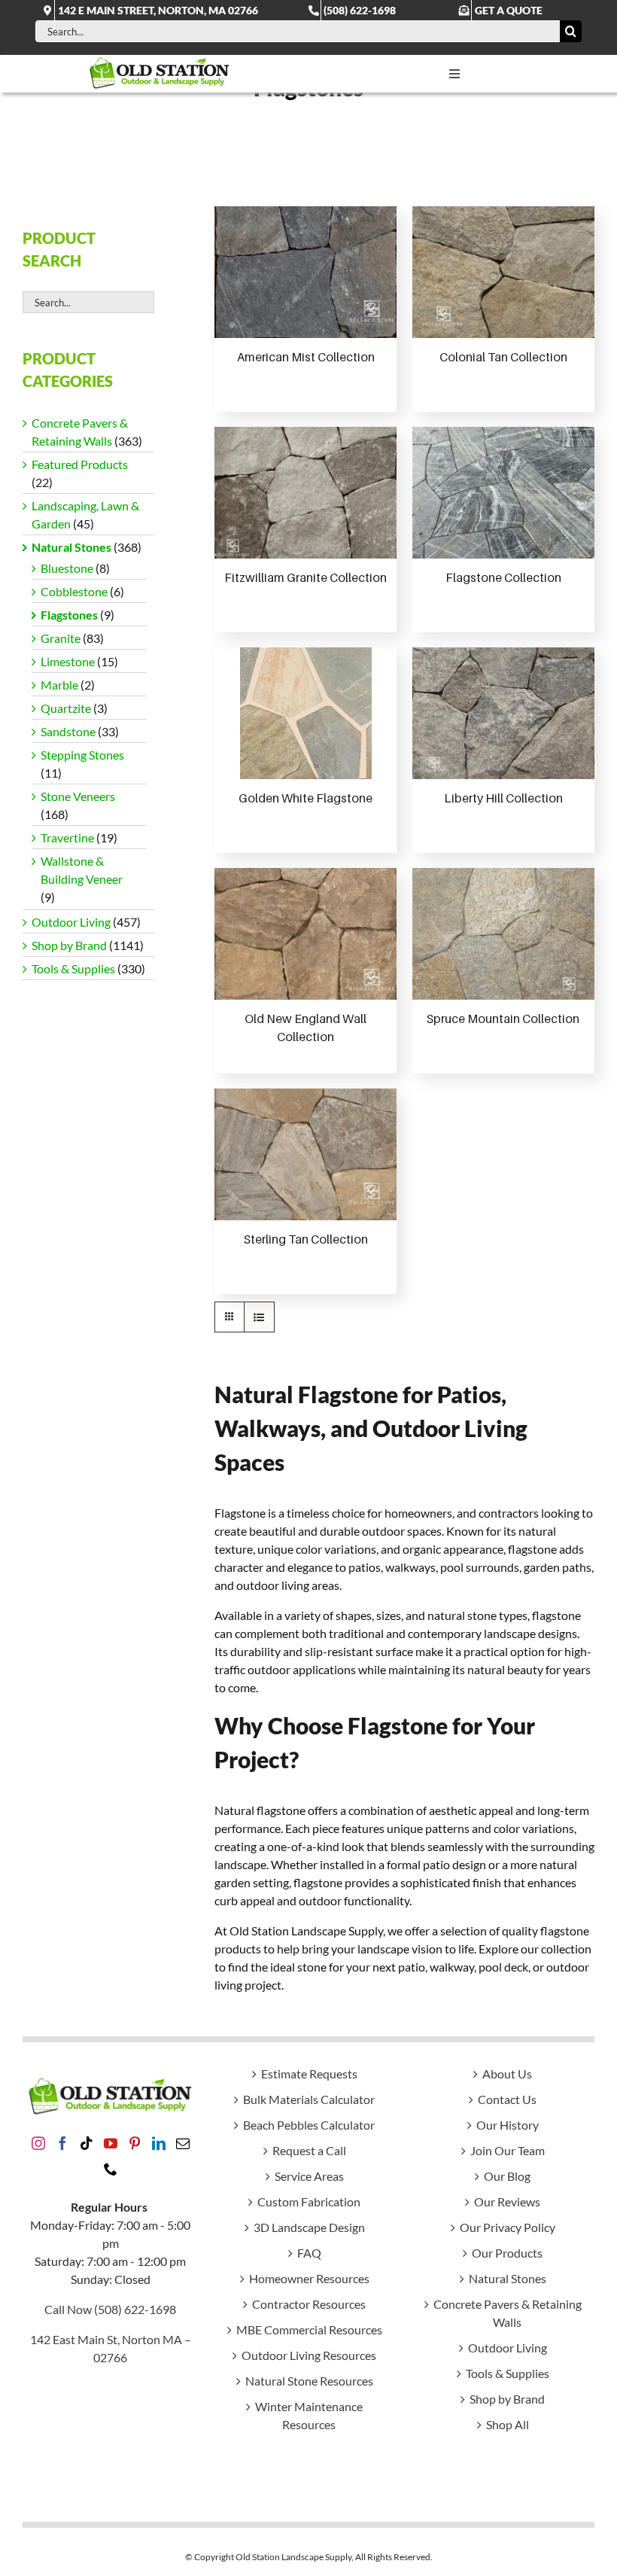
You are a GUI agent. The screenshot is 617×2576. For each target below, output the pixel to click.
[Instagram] (38, 2143)
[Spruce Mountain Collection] (503, 934)
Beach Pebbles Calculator (309, 2125)
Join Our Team (508, 2150)
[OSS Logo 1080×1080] (160, 61)
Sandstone (68, 731)
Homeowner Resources (309, 2278)
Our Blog (507, 2176)
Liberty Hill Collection (503, 798)
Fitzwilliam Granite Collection (305, 577)
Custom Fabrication (309, 2201)
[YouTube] (111, 2143)
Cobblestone (74, 591)
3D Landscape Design (309, 2227)
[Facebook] (62, 2143)
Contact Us (507, 2099)
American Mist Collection (306, 357)
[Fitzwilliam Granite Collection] (305, 493)
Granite (61, 638)
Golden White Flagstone (305, 798)
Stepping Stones (82, 755)
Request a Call (309, 2150)
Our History (508, 2125)
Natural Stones (71, 547)
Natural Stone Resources (309, 2381)
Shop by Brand (69, 945)
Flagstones (69, 615)
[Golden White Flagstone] (306, 713)
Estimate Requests (309, 2074)
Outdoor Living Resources (309, 2355)
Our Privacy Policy (508, 2227)
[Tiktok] (87, 2143)
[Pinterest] (135, 2143)
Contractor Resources (309, 2304)
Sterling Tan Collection (306, 1239)
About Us (507, 2074)
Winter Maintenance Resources (309, 2415)
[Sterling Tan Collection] (305, 1154)
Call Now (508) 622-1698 (110, 2309)
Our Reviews (507, 2201)
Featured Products (80, 464)
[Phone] (111, 2169)
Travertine (67, 837)
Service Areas (309, 2176)
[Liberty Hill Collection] (503, 713)
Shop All (508, 2424)
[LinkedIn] (159, 2143)
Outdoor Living (71, 922)
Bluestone (67, 568)
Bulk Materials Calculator (309, 2099)
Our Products (507, 2253)
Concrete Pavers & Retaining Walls (508, 2313)
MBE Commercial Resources (309, 2329)
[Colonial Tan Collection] (503, 272)
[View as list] (259, 1317)
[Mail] (183, 2143)
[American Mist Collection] (305, 272)
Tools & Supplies (73, 968)
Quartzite (66, 708)
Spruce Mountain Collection (503, 1019)
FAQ (309, 2253)
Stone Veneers (78, 796)
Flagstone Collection (503, 577)
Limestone (68, 661)
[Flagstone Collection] (503, 493)
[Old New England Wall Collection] (305, 934)
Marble (59, 685)
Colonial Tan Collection (503, 357)
